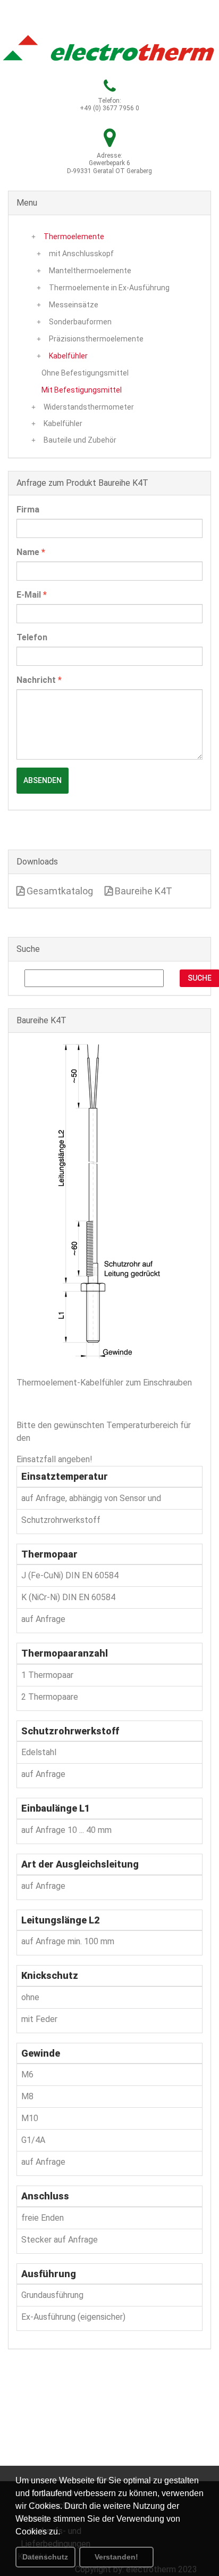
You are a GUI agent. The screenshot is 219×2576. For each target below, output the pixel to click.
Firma (28, 510)
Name (31, 552)
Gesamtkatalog (59, 891)
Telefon (32, 637)
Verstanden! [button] (116, 2557)
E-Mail (32, 595)
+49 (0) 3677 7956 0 (109, 108)
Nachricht (39, 680)
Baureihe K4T (142, 891)
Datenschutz (45, 2557)
